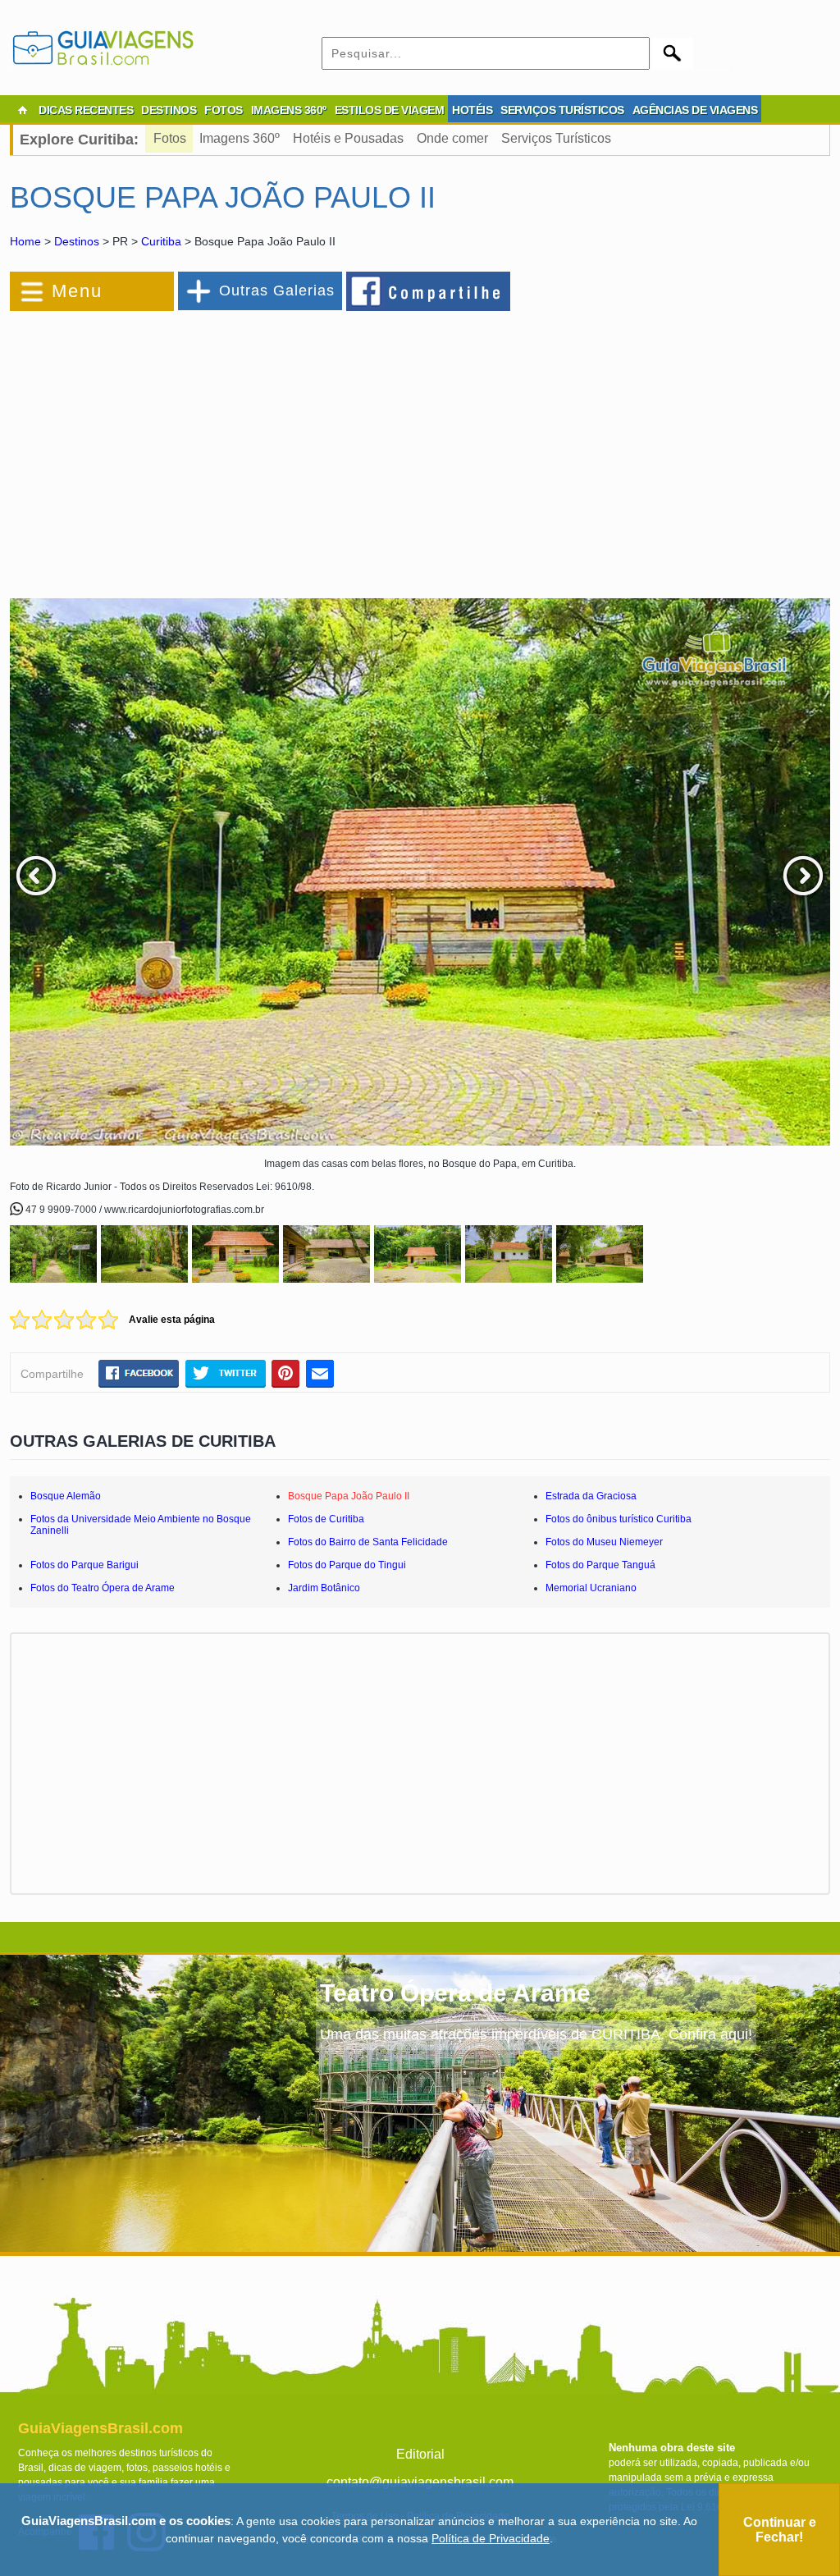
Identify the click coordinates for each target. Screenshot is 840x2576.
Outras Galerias (277, 291)
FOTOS (224, 110)
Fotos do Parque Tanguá (600, 1565)
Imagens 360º (240, 138)
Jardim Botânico (324, 1588)
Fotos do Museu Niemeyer (604, 1542)
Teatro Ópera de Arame (455, 1993)
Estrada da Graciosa (591, 1496)
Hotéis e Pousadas (348, 138)
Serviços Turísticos (556, 138)
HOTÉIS (472, 110)
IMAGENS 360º (289, 110)
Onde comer (452, 138)
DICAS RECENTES (86, 110)
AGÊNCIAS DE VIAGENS (695, 110)
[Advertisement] (189, 446)
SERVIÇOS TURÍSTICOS (562, 110)
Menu (77, 291)
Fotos (170, 138)
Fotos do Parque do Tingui (347, 1565)
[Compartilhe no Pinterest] (286, 1373)
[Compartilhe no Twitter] (225, 1373)
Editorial (420, 2454)
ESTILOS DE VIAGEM (390, 110)
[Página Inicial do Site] (22, 110)
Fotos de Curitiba (326, 1519)
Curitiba (161, 241)
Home (25, 241)
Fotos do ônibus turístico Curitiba (619, 1519)
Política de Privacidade (491, 2538)
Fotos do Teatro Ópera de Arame (103, 1588)
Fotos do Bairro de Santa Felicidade (368, 1542)
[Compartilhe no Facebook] (429, 291)
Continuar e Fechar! (780, 2530)
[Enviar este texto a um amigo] (320, 1373)
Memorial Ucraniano (591, 1588)
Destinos (77, 241)
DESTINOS (169, 110)
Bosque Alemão (66, 1496)
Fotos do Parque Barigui (84, 1565)
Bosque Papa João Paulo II (349, 1496)
